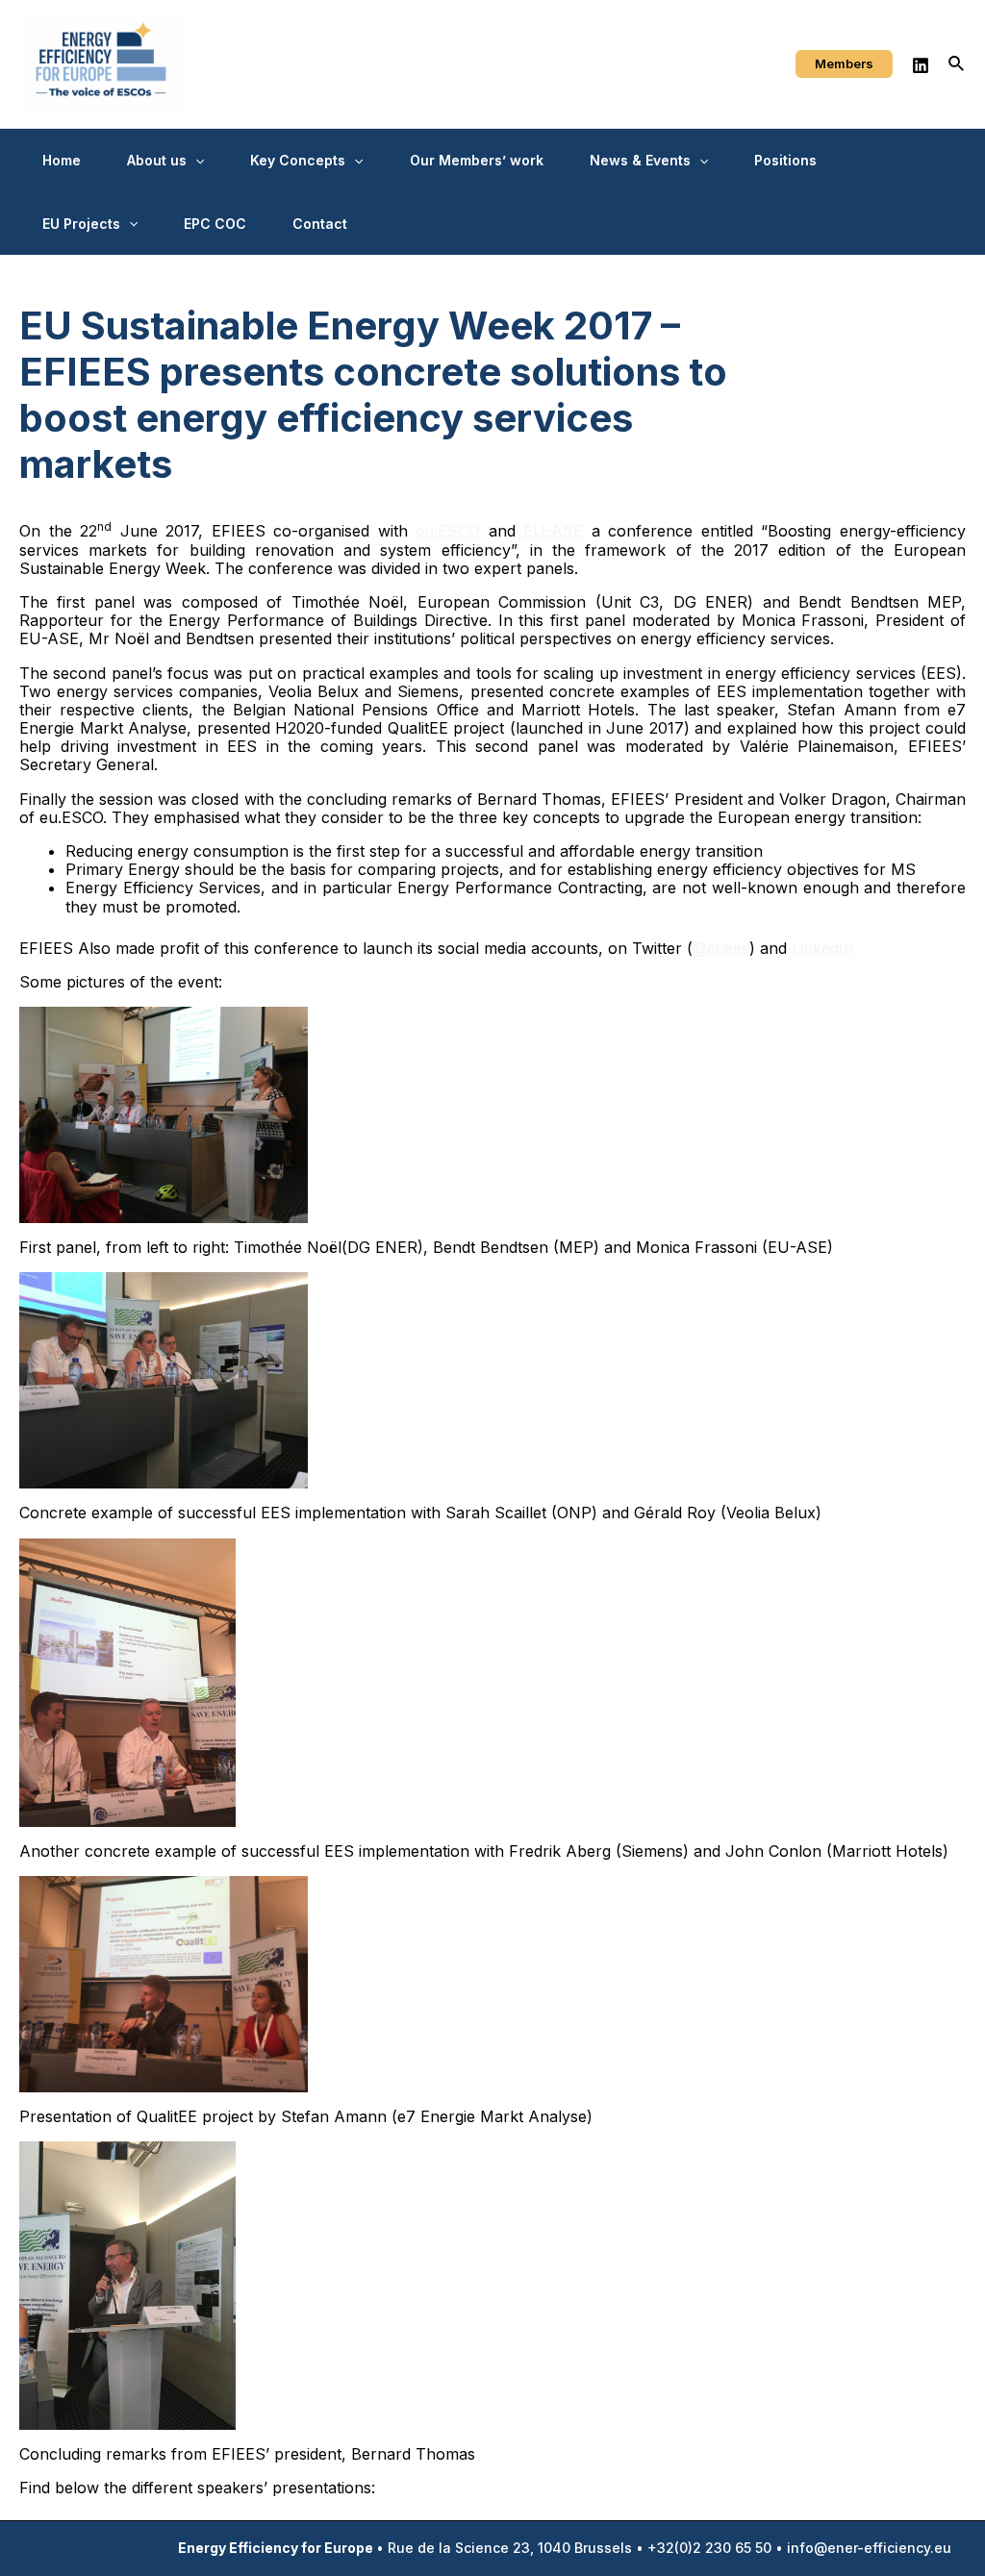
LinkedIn (822, 948)
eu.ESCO (448, 531)
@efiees (721, 948)
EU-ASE (553, 531)
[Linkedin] (921, 65)
